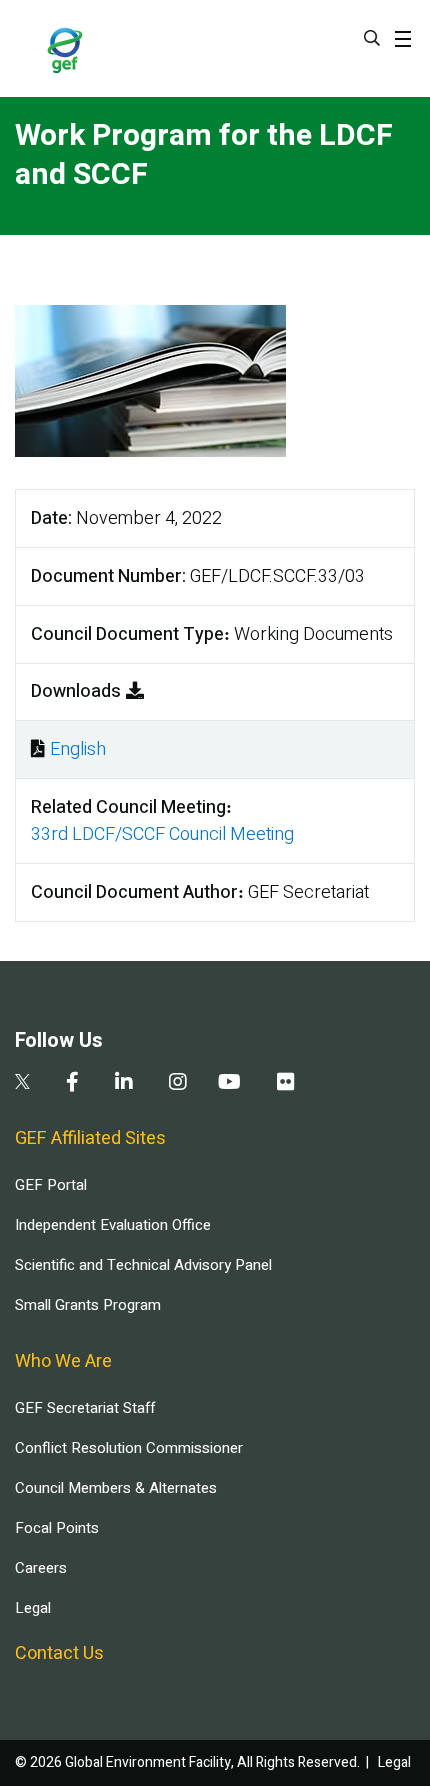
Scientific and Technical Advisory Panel (143, 1265)
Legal (33, 1608)
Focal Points (57, 1528)
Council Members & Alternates (116, 1488)
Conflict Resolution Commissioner (129, 1448)
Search (372, 38)
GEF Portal (51, 1185)
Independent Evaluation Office (113, 1225)
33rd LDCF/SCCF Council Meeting (162, 834)
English (78, 749)
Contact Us (59, 1653)
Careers (41, 1568)
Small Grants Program (88, 1305)
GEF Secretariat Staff (85, 1408)
